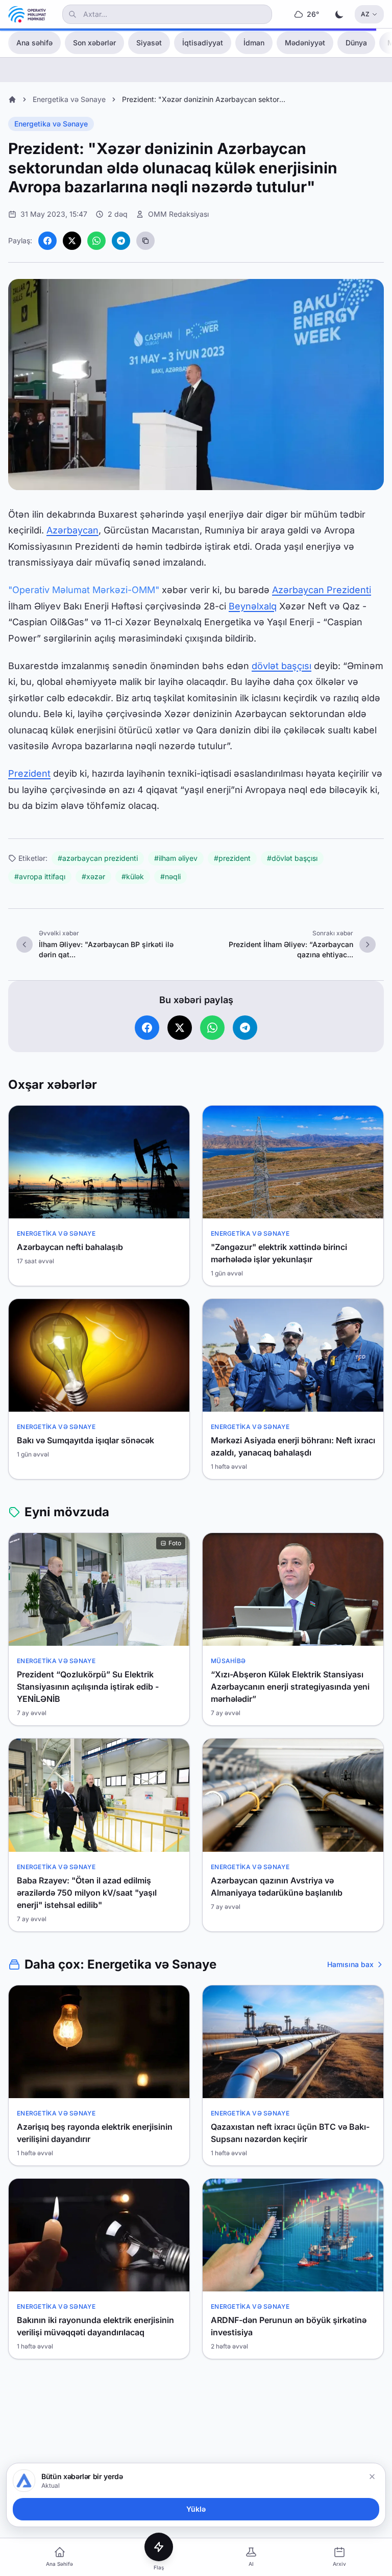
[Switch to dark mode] (339, 14)
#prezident (232, 858)
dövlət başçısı (281, 666)
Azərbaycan (72, 530)
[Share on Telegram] (121, 241)
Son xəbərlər (94, 43)
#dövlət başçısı (292, 858)
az (365, 14)
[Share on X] (72, 241)
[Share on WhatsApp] (96, 241)
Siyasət (149, 43)
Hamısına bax (350, 1964)
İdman (254, 43)
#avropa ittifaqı (40, 876)
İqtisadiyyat (203, 43)
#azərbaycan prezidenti (98, 858)
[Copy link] (145, 241)
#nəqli (170, 876)
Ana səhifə (34, 43)
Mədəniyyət (305, 43)
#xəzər (93, 876)
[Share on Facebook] (47, 241)
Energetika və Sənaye (69, 99)
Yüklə (196, 2509)
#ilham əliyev (176, 858)
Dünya (356, 43)
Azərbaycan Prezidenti (322, 590)
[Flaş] (159, 2547)
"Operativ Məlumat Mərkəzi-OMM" (84, 590)
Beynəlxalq (253, 606)
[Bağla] (372, 2477)
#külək (133, 876)
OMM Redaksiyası (178, 214)
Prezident (29, 773)
